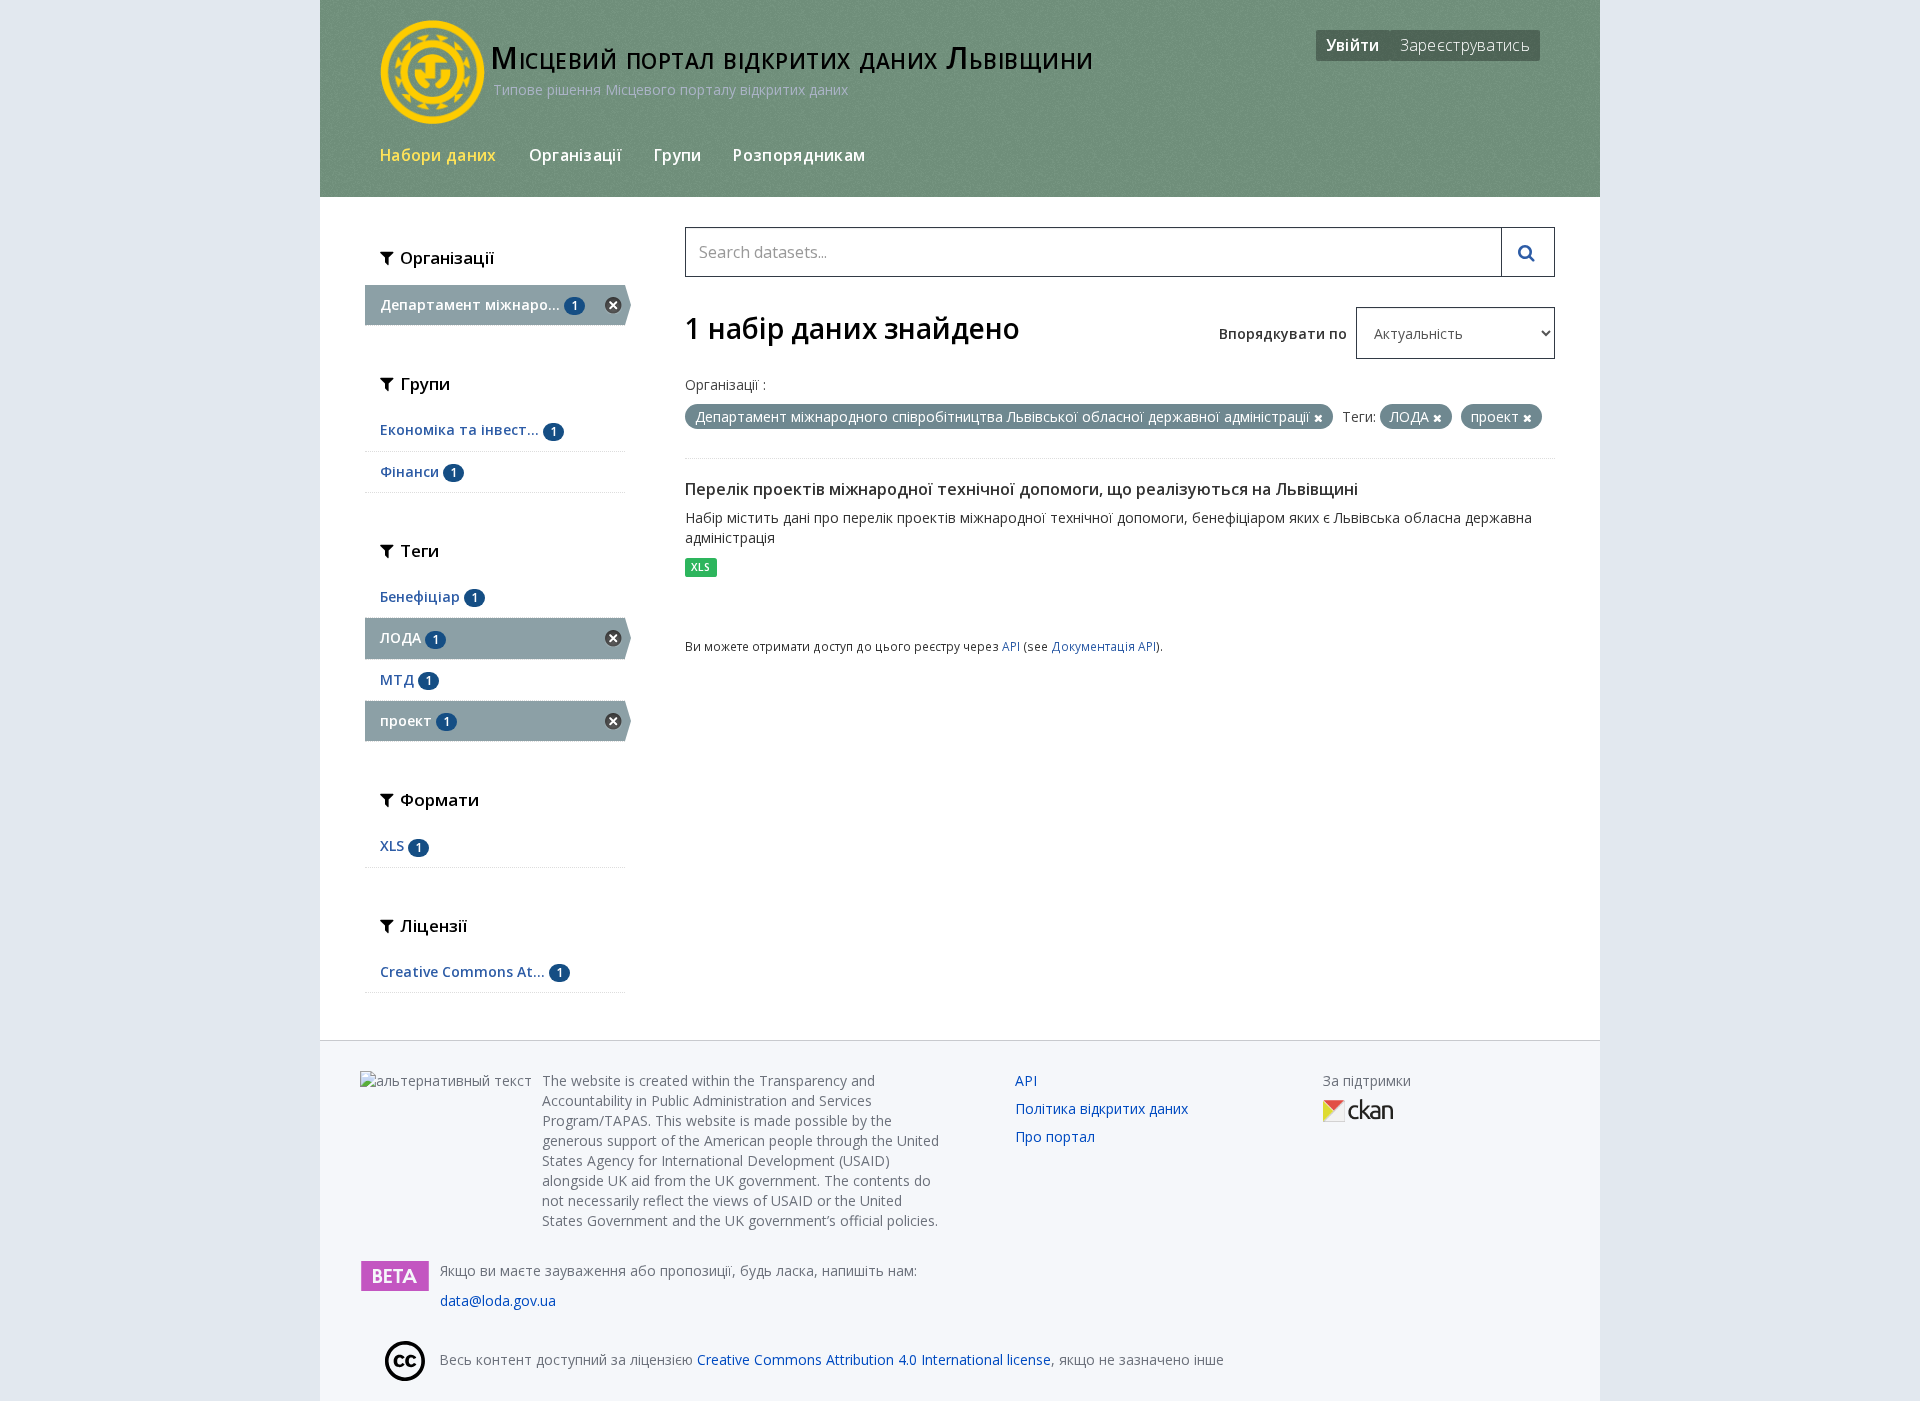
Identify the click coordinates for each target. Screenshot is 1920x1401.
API (1011, 646)
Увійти (1353, 45)
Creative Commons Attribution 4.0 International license (874, 1359)
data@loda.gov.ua (498, 1300)
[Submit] (1528, 252)
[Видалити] (1318, 417)
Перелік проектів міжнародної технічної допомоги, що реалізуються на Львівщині (1021, 489)
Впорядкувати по (1285, 333)
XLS (700, 567)
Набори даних (438, 155)
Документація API (1103, 646)
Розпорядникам (799, 155)
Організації (575, 155)
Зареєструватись (1465, 45)
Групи (678, 155)
